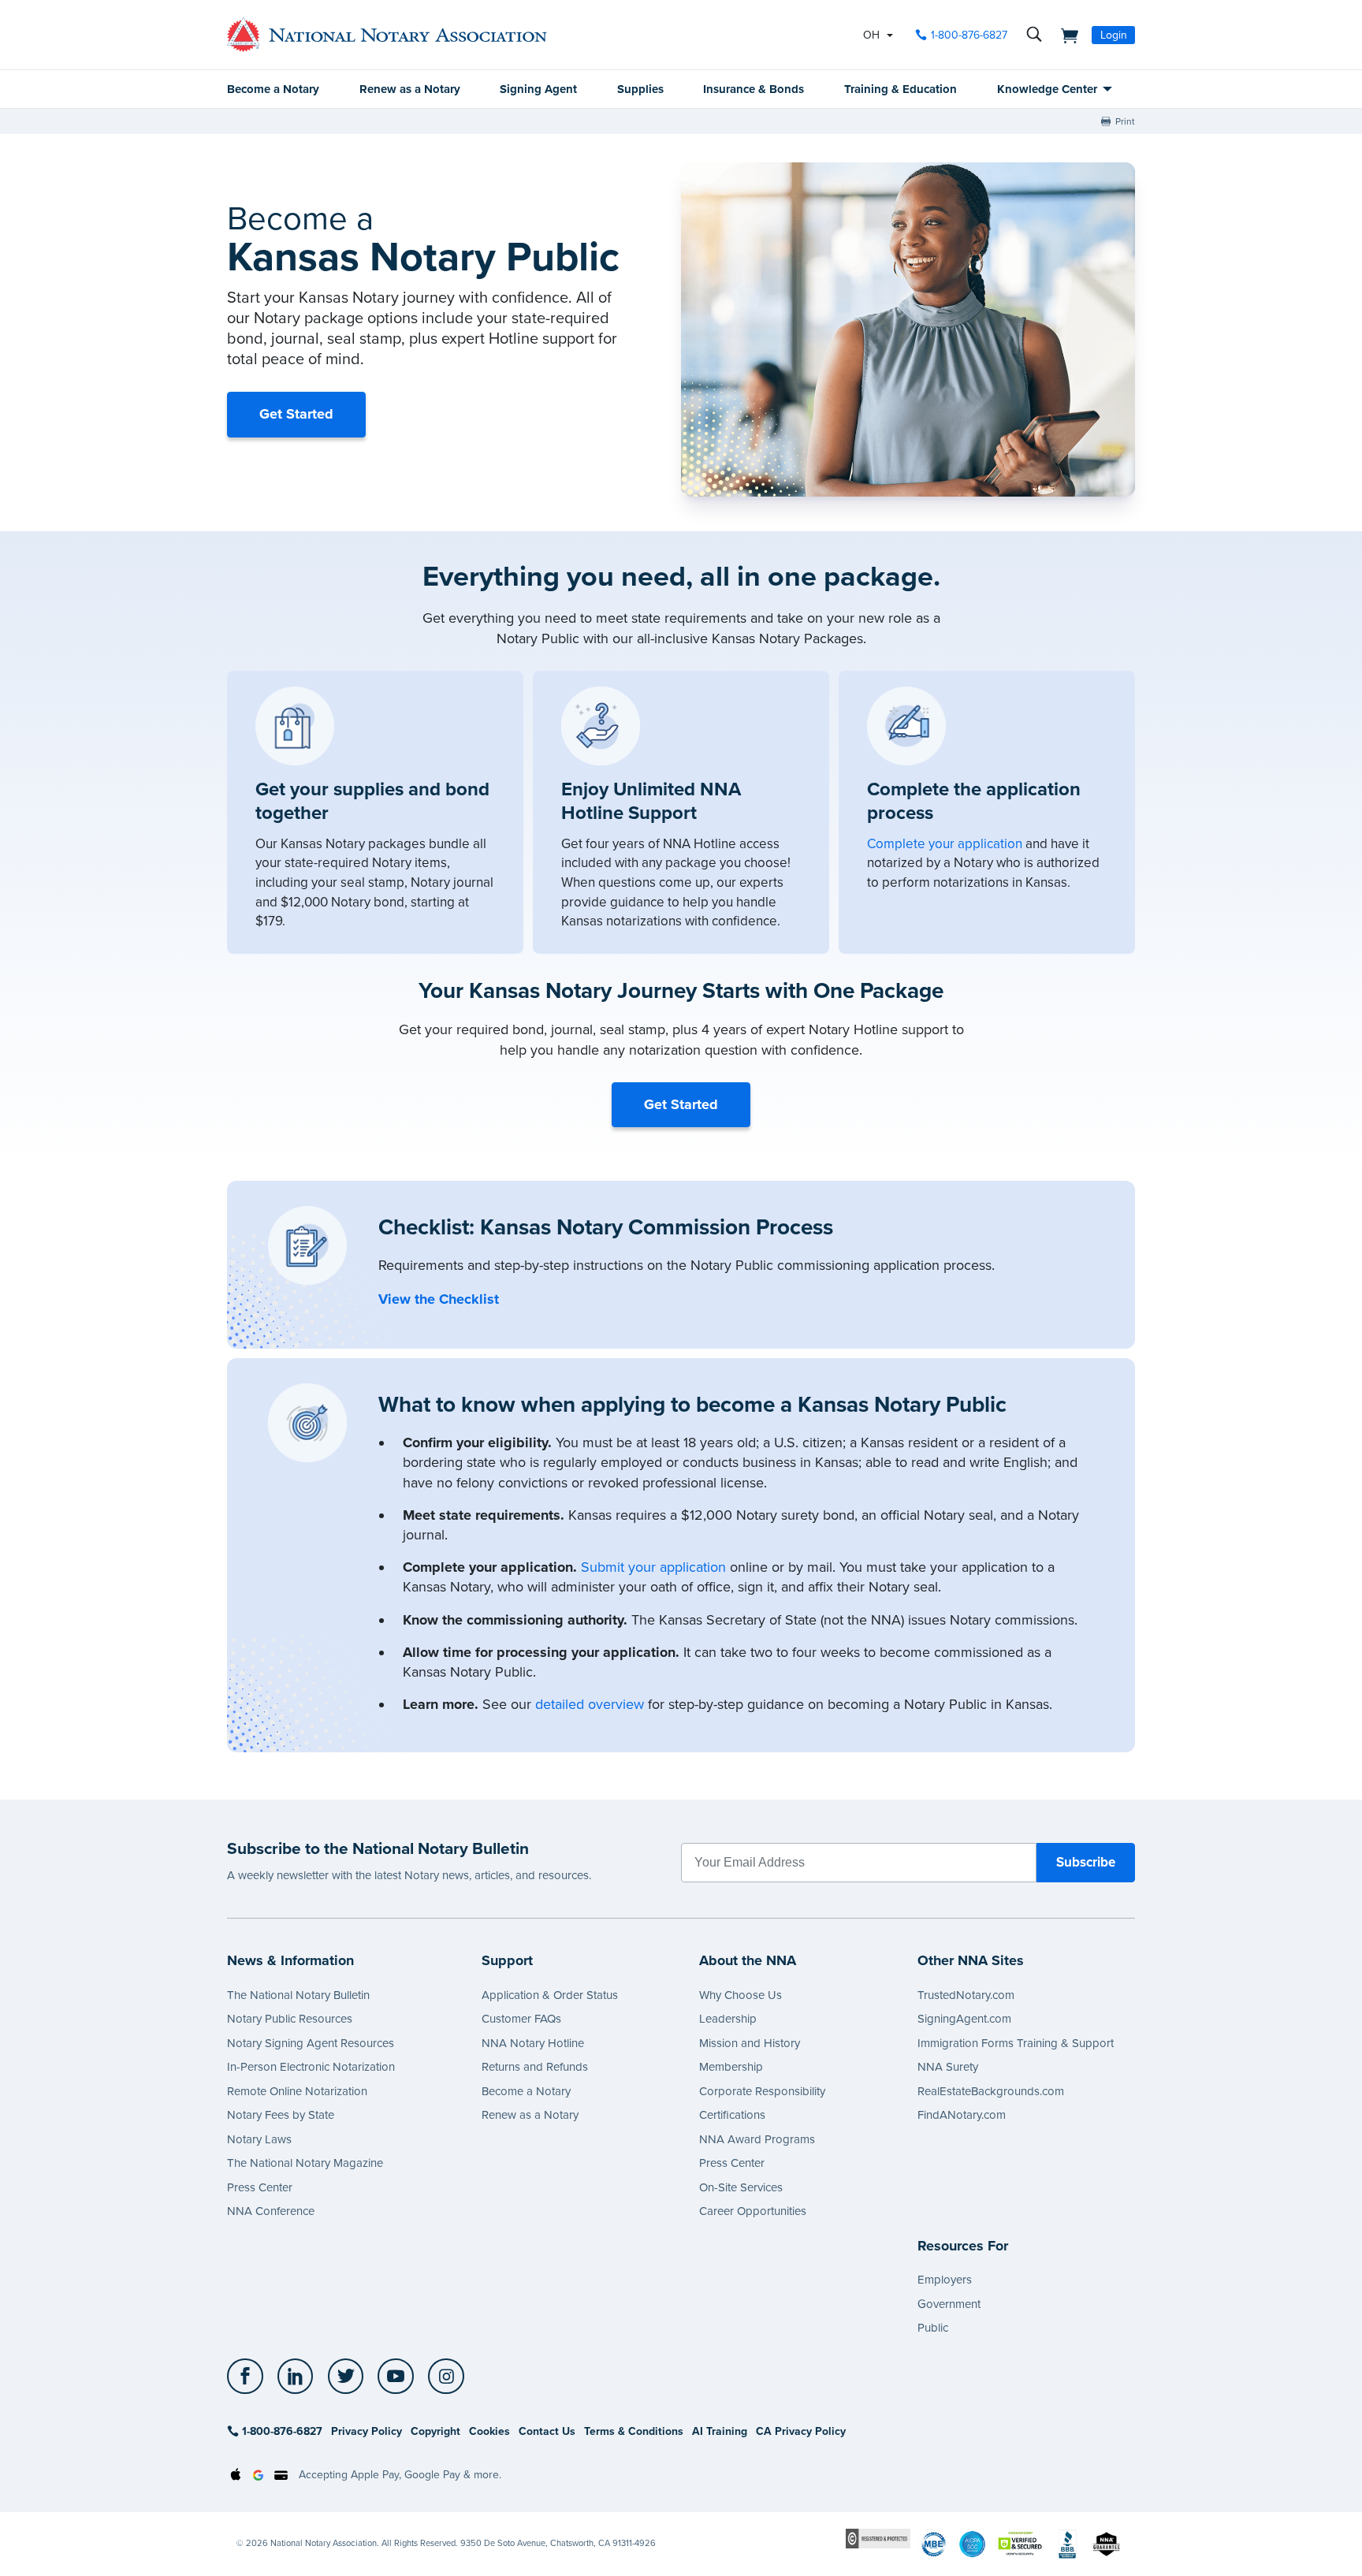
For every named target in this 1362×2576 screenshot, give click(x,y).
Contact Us (547, 2431)
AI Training (720, 2431)
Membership (731, 2067)
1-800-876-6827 (969, 35)
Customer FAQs (521, 2019)
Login (1114, 35)
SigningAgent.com (964, 2019)
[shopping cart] (1065, 35)
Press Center (260, 2187)
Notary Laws (259, 2139)
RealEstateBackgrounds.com (991, 2091)
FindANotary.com (962, 2115)
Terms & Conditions (634, 2431)
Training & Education (901, 89)
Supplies (640, 89)
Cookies (489, 2431)
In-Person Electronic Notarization (311, 2067)
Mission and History (750, 2043)
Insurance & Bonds (754, 89)
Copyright (435, 2431)
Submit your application (653, 1567)
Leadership (728, 2019)
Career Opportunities (753, 2211)
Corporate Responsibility (762, 2091)
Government (949, 2304)
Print (1125, 121)
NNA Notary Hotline (533, 2043)
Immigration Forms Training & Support (1016, 2043)
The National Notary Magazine (305, 2163)
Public (933, 2328)
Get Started (296, 414)
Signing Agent (538, 89)
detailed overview (590, 1704)
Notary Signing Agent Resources (311, 2043)
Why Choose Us (741, 1995)
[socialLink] (249, 2377)
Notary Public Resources (290, 2019)
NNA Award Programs (757, 2139)
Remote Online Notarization (297, 2091)
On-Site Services (741, 2187)
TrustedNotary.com (966, 1995)
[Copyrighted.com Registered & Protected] (878, 2538)
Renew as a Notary (410, 89)
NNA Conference (271, 2211)
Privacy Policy (367, 2431)
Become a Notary (273, 89)
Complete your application (945, 844)
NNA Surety (948, 2067)
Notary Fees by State (281, 2115)
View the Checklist (439, 1299)
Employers (945, 2280)
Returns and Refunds (535, 2067)
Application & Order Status (550, 1995)
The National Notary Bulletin (298, 1995)
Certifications (732, 2115)
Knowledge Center (1047, 89)
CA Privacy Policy (801, 2431)
